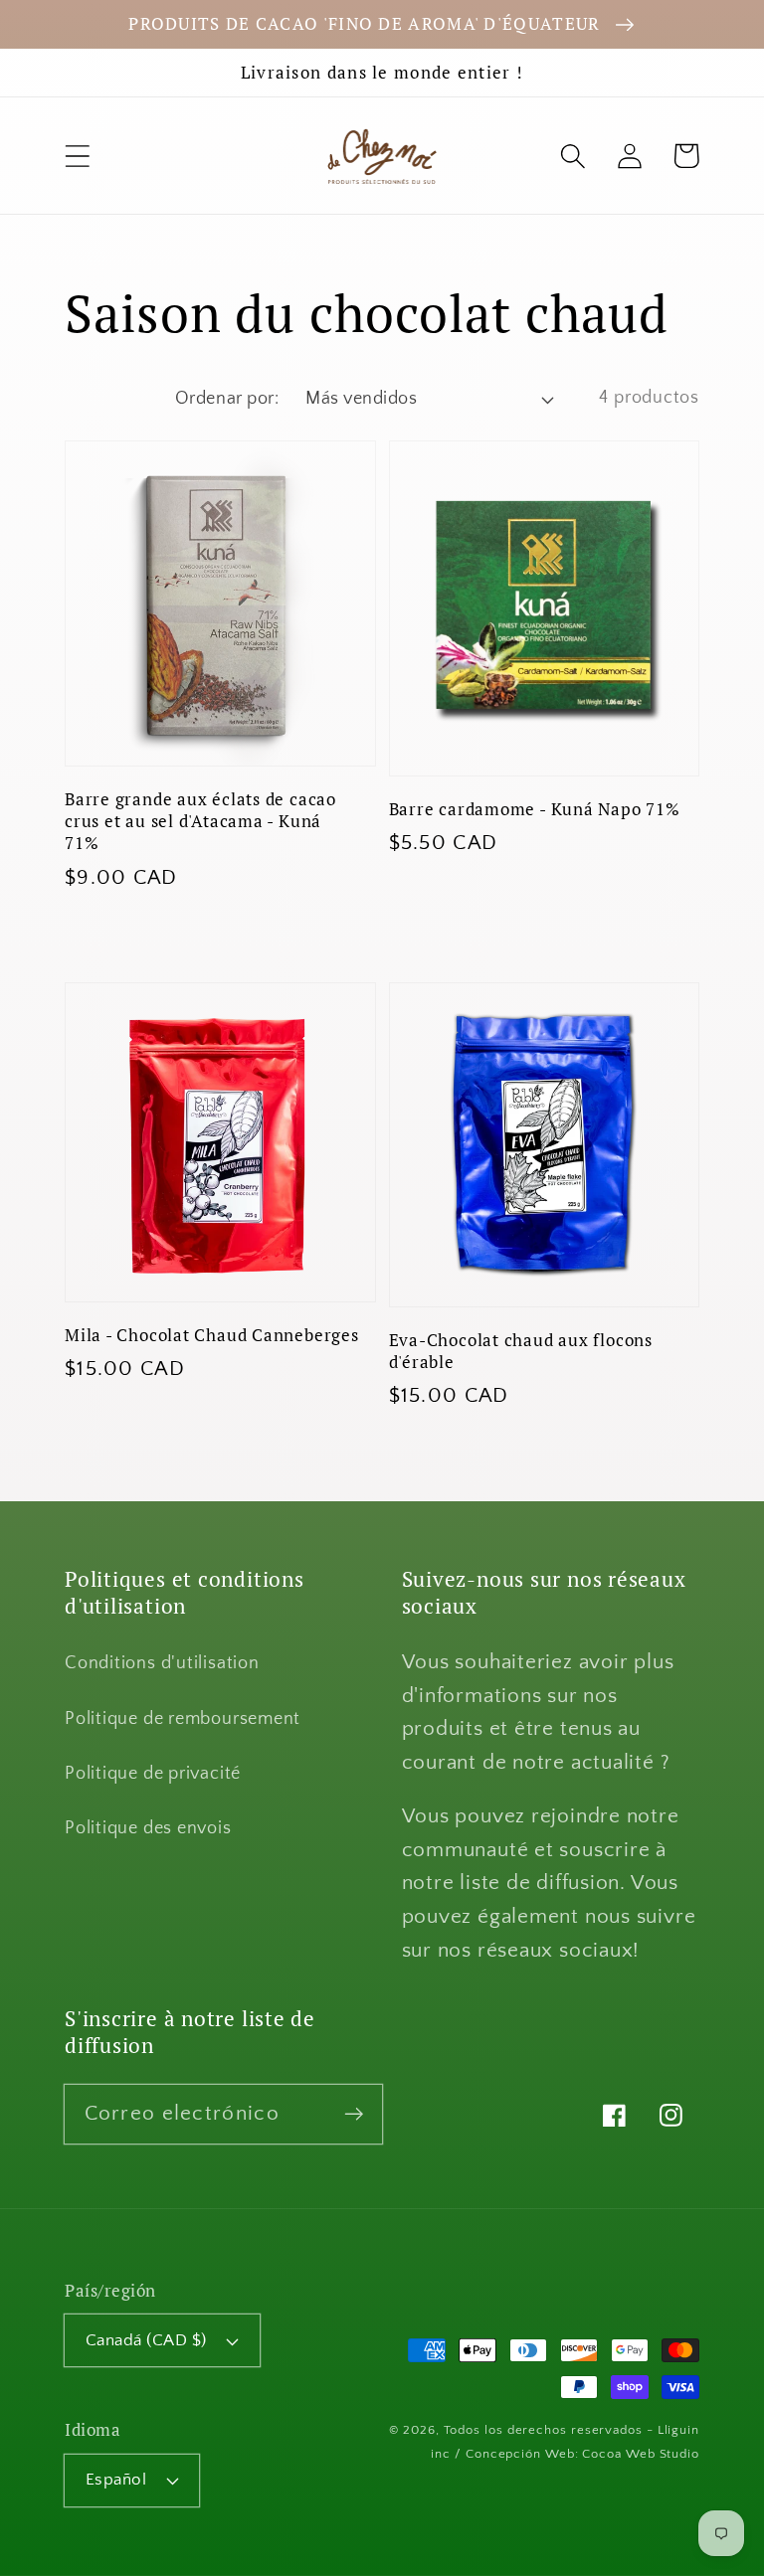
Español (116, 2480)
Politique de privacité (153, 1774)
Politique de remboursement (183, 1719)
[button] (77, 156)
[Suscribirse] (354, 2113)
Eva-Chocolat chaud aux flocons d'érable (521, 1351)
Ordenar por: (227, 399)
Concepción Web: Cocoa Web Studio (582, 2454)
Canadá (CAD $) (146, 2340)
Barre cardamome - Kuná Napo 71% (535, 809)
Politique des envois (148, 1828)
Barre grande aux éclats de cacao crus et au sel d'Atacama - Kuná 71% (200, 821)
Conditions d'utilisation (162, 1663)
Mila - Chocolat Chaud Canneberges (212, 1335)
